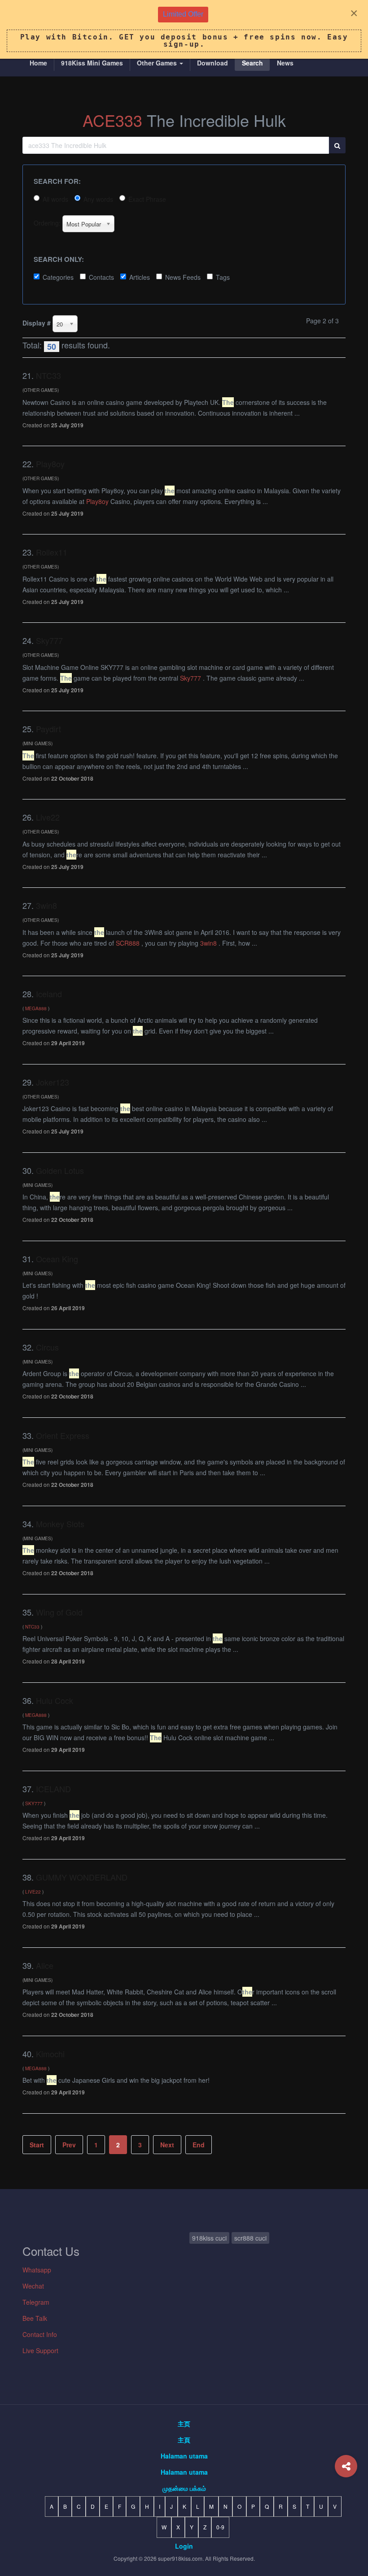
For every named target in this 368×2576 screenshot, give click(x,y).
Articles (140, 277)
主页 (184, 2424)
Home (38, 63)
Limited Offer (183, 14)
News (285, 63)
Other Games (158, 63)
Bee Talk (35, 2318)
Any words (98, 199)
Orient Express (63, 1435)
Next (167, 2145)
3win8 (46, 905)
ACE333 (112, 120)
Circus (47, 1347)
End (199, 2145)
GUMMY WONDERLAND (82, 1877)
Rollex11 (52, 552)
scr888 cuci (250, 2238)
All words (55, 199)
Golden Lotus (60, 1170)
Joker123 (53, 1082)
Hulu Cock (55, 1700)
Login (184, 2546)
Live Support (40, 2350)
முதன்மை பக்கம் (184, 2488)
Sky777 (49, 640)
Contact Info (40, 2334)
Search (252, 63)
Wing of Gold (59, 1612)
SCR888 (128, 943)
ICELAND (53, 1789)
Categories (58, 277)
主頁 (184, 2440)
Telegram (36, 2302)
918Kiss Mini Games (92, 63)
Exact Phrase (147, 199)
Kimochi (50, 2054)
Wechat (33, 2286)
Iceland (49, 994)
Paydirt (48, 729)
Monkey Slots (60, 1524)
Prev (69, 2145)
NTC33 (48, 375)
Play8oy (50, 464)
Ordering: (47, 223)
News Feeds (183, 277)
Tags (223, 277)
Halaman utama (184, 2456)
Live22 (48, 817)
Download (212, 63)
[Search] (337, 145)
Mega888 (36, 1008)
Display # (37, 323)
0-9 (220, 2527)
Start (37, 2145)
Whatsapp (37, 2270)
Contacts (101, 277)
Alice (45, 1965)
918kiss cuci (209, 2238)
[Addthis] (346, 2466)
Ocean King (57, 1259)
